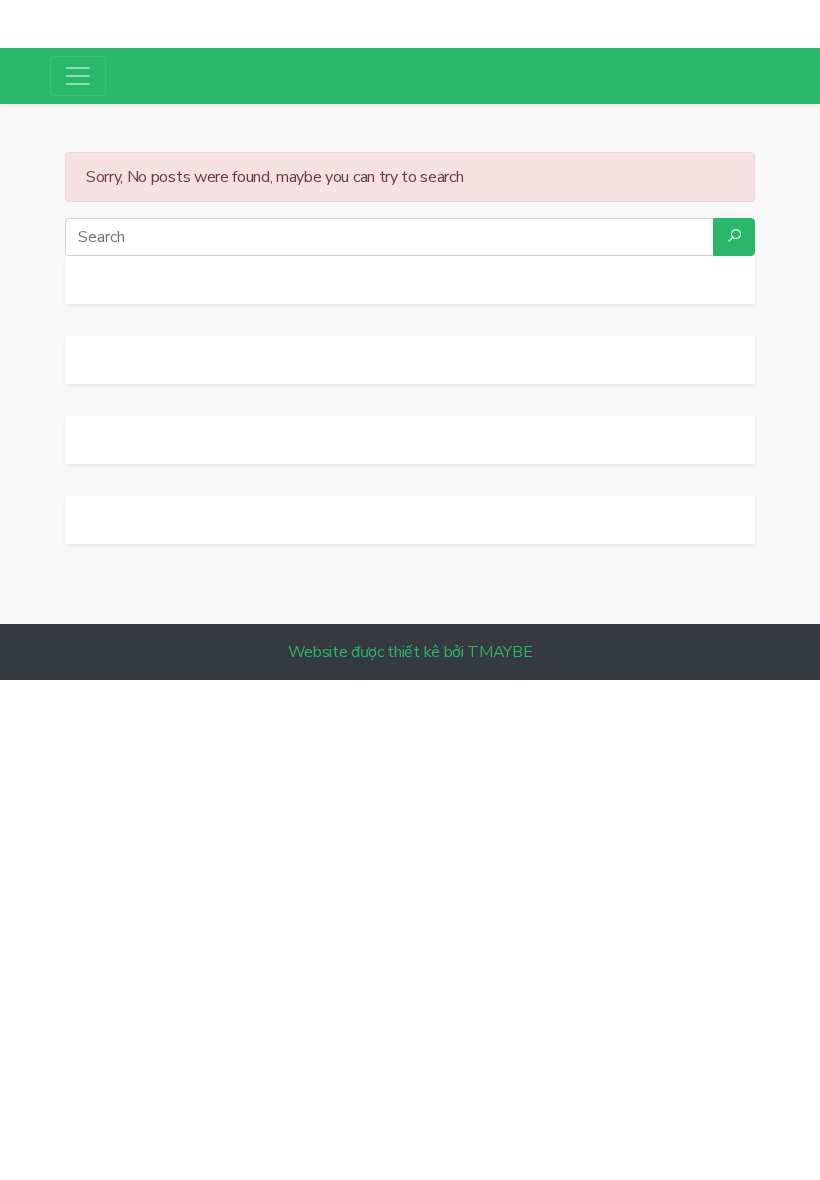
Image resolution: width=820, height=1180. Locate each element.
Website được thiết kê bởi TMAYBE (410, 652)
